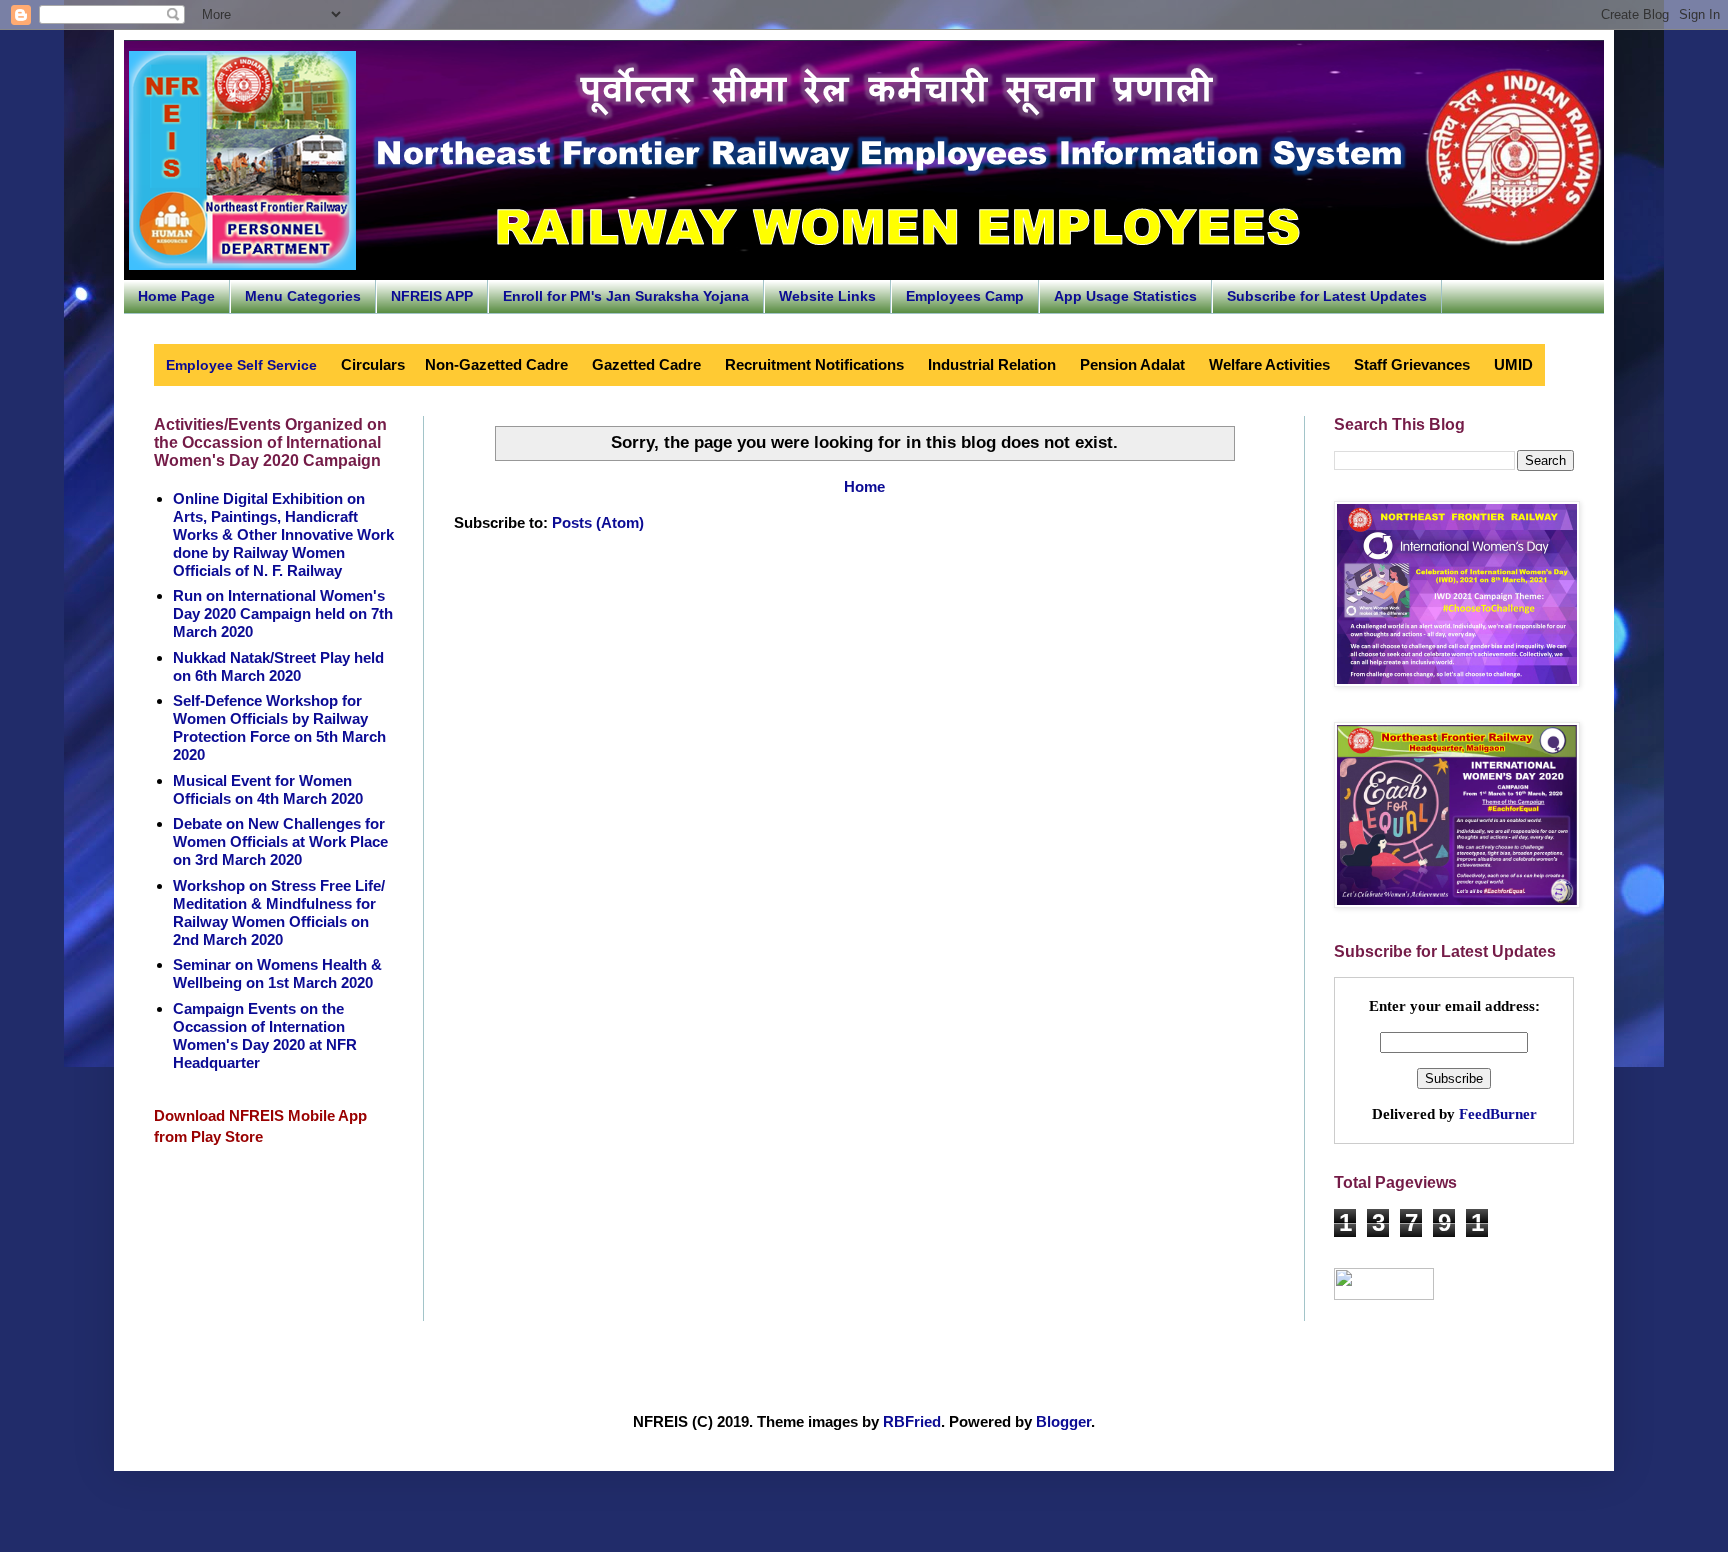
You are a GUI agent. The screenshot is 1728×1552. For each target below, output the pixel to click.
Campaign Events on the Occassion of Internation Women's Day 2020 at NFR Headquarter (265, 1035)
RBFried (912, 1421)
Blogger (1063, 1421)
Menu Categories (303, 296)
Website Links (827, 296)
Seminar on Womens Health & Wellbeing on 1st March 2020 (277, 973)
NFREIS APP (432, 296)
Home (864, 486)
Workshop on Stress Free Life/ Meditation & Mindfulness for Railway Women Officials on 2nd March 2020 (279, 912)
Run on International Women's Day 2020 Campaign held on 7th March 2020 (283, 613)
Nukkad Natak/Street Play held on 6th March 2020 (278, 666)
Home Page (176, 296)
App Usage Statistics (1125, 296)
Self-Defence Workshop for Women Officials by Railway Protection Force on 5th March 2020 (279, 727)
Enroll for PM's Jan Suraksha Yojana (626, 296)
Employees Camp (965, 296)
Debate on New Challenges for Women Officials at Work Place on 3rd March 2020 (280, 841)
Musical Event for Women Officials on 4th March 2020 (268, 789)
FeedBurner (1498, 1114)
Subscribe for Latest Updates (1327, 296)
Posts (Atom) (598, 522)
